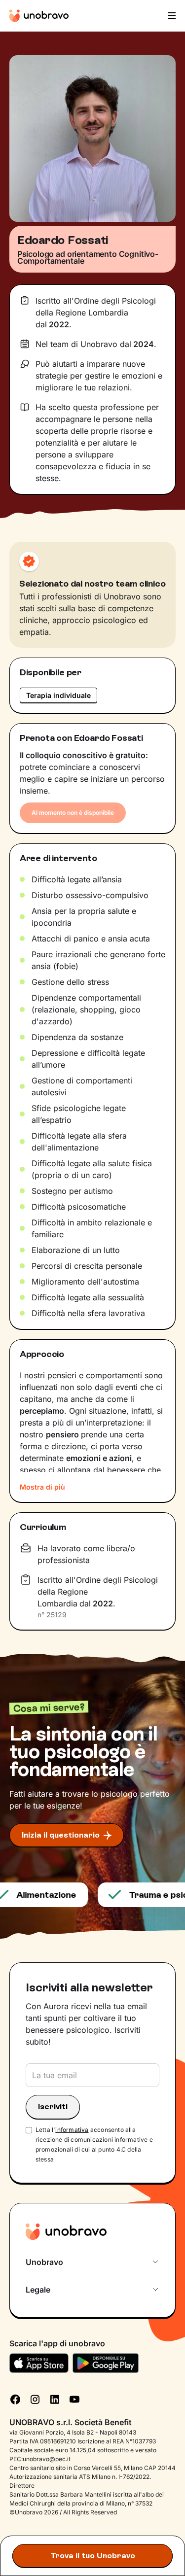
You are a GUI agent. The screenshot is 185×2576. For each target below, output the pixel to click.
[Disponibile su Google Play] (106, 2363)
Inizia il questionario (61, 1835)
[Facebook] (15, 2399)
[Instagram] (35, 2399)
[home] (39, 16)
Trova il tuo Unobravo (93, 2556)
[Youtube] (74, 2399)
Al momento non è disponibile (73, 813)
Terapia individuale (58, 695)
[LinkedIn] (55, 2399)
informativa (72, 2130)
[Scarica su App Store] (39, 2363)
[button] (171, 16)
